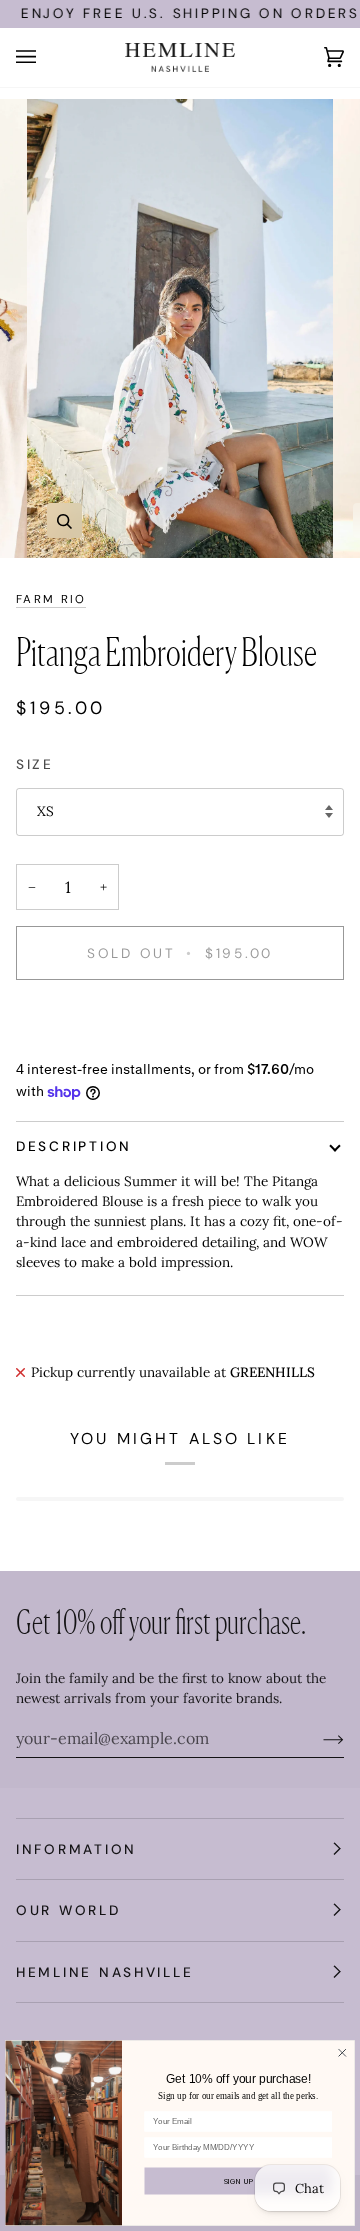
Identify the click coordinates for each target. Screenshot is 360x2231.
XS (45, 811)
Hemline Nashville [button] (104, 1972)
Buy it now (180, 1021)
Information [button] (76, 1849)
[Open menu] (46, 57)
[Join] (317, 1738)
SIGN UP (239, 2181)
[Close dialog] (343, 2053)
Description (74, 1146)
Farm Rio (51, 599)
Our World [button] (68, 1910)
